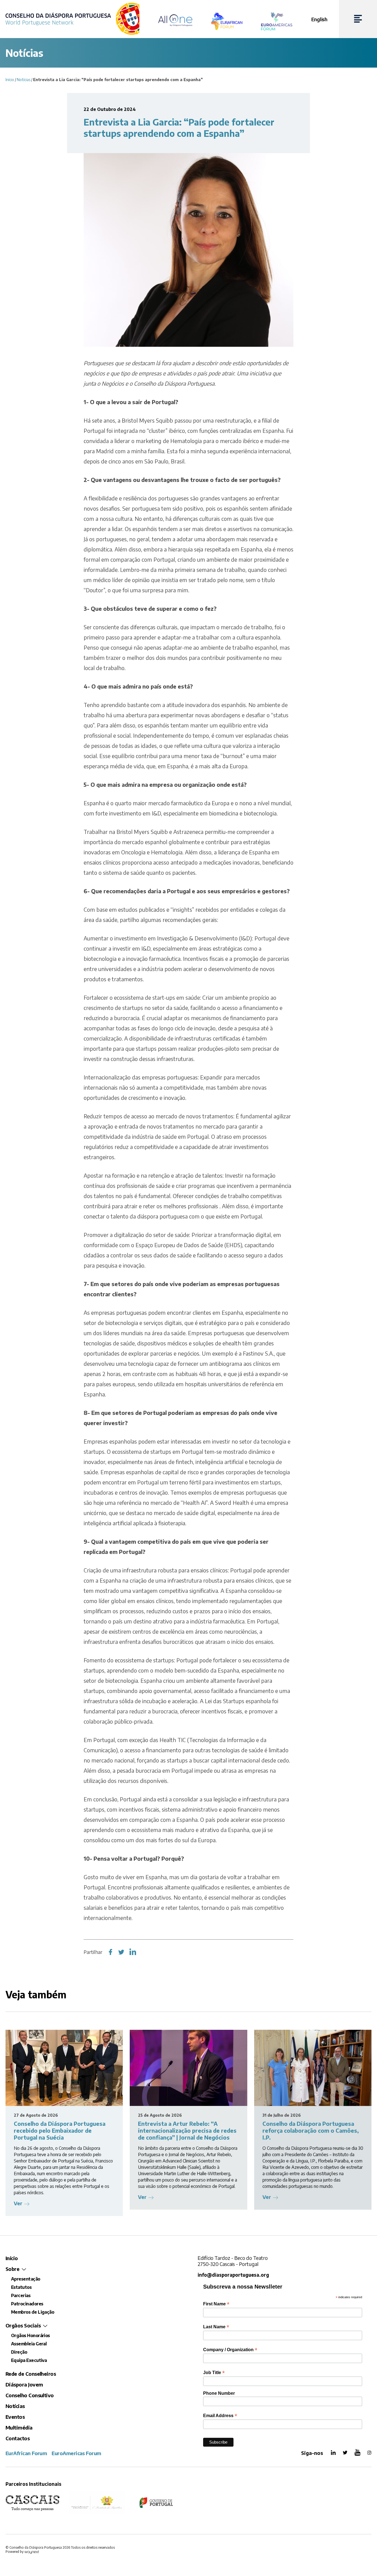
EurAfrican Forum (26, 2453)
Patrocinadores (27, 2304)
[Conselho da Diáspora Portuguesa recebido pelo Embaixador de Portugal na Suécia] (64, 2068)
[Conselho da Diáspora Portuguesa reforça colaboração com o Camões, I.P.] (313, 2068)
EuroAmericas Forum (76, 2453)
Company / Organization (230, 2350)
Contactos (18, 2438)
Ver (18, 2203)
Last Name (216, 2327)
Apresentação (26, 2279)
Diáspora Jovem (24, 2384)
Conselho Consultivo (30, 2395)
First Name (216, 2304)
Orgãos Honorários (30, 2335)
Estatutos (21, 2287)
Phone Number (219, 2393)
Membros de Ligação (33, 2312)
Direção (19, 2352)
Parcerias (21, 2295)
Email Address (220, 2416)
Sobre (12, 2269)
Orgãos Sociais (23, 2325)
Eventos (15, 2417)
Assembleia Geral (29, 2344)
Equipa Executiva (29, 2360)
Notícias (24, 80)
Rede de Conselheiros (31, 2374)
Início (10, 80)
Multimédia (19, 2427)
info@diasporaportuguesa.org (233, 2275)
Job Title (214, 2373)
